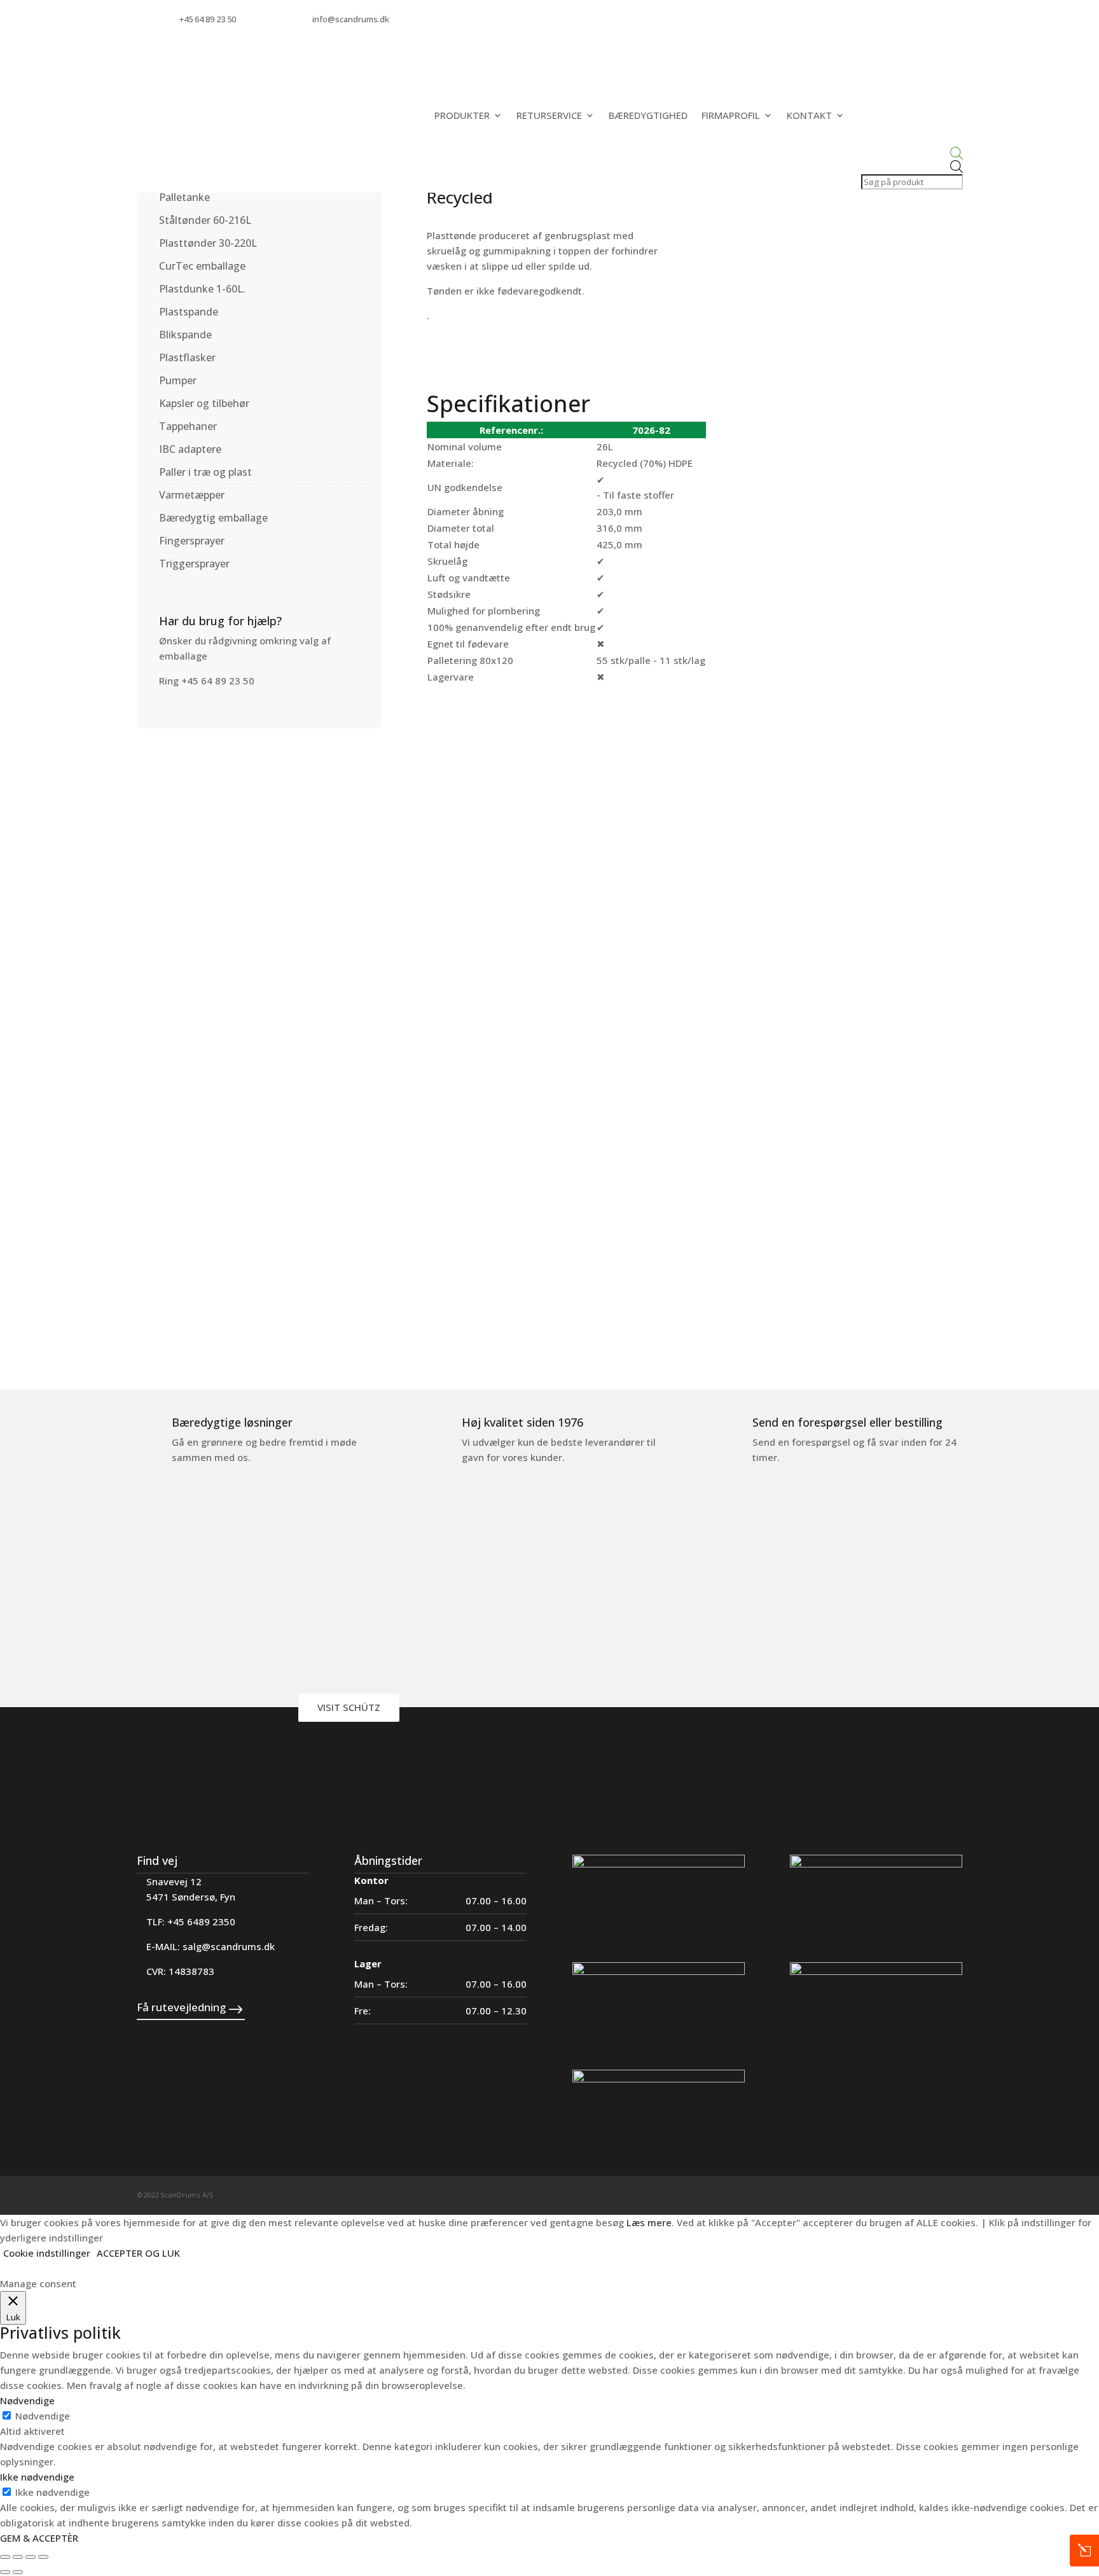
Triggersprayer (194, 564)
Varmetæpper (192, 495)
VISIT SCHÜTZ (349, 1707)
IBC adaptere (190, 449)
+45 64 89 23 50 (208, 19)
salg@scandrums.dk (229, 1946)
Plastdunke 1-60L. (202, 289)
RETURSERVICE (549, 115)
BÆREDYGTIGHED (648, 115)
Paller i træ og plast (205, 472)
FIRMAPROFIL (731, 115)
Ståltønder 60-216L (205, 220)
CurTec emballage (202, 266)
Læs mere (649, 2222)
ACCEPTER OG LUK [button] (138, 2253)
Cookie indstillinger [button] (47, 2253)
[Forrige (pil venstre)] (5, 2572)
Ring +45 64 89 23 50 (207, 681)
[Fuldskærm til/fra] (18, 2557)
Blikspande (185, 335)
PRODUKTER (462, 115)
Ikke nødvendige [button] (37, 2477)
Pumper (178, 380)
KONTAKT (809, 115)
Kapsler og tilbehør (204, 403)
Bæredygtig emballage (213, 518)
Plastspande (189, 312)
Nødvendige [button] (27, 2400)
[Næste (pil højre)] (18, 2572)
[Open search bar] (911, 154)
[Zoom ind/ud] (5, 2557)
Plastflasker (187, 357)
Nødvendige (43, 2416)
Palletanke (184, 197)
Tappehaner (188, 426)
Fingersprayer (192, 541)
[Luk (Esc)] (43, 2557)
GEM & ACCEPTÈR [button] (39, 2538)
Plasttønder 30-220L (208, 243)
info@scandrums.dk (351, 19)
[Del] (31, 2557)
